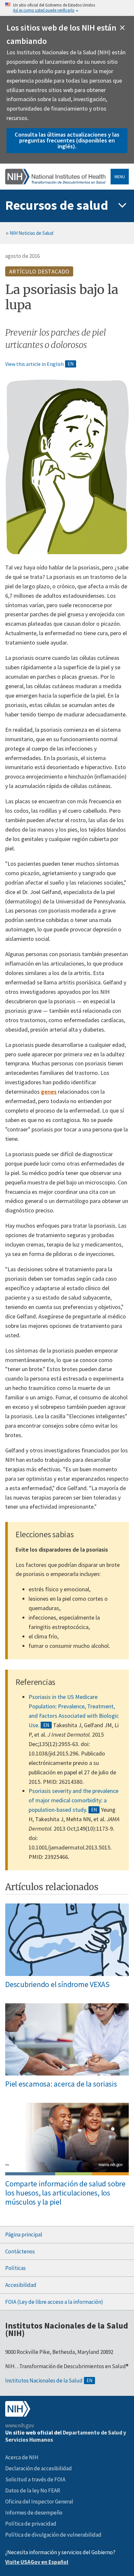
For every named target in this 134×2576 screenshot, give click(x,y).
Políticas (15, 2268)
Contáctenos (20, 2251)
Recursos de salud (57, 205)
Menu (120, 177)
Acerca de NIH (22, 2457)
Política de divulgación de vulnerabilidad (53, 2535)
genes (49, 1092)
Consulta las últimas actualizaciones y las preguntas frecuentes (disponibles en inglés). (67, 140)
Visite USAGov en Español (37, 2562)
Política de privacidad (31, 2524)
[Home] (55, 176)
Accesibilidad (21, 2285)
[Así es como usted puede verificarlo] (67, 8)
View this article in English (34, 364)
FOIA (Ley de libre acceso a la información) (54, 2302)
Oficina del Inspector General (39, 2502)
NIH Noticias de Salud (32, 233)
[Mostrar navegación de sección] (122, 206)
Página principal (24, 2235)
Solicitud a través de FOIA (35, 2479)
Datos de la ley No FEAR (33, 2490)
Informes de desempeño (34, 2513)
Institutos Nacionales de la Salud (44, 2381)
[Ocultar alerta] (122, 28)
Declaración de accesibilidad (39, 2468)
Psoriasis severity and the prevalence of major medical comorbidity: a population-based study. (74, 1800)
